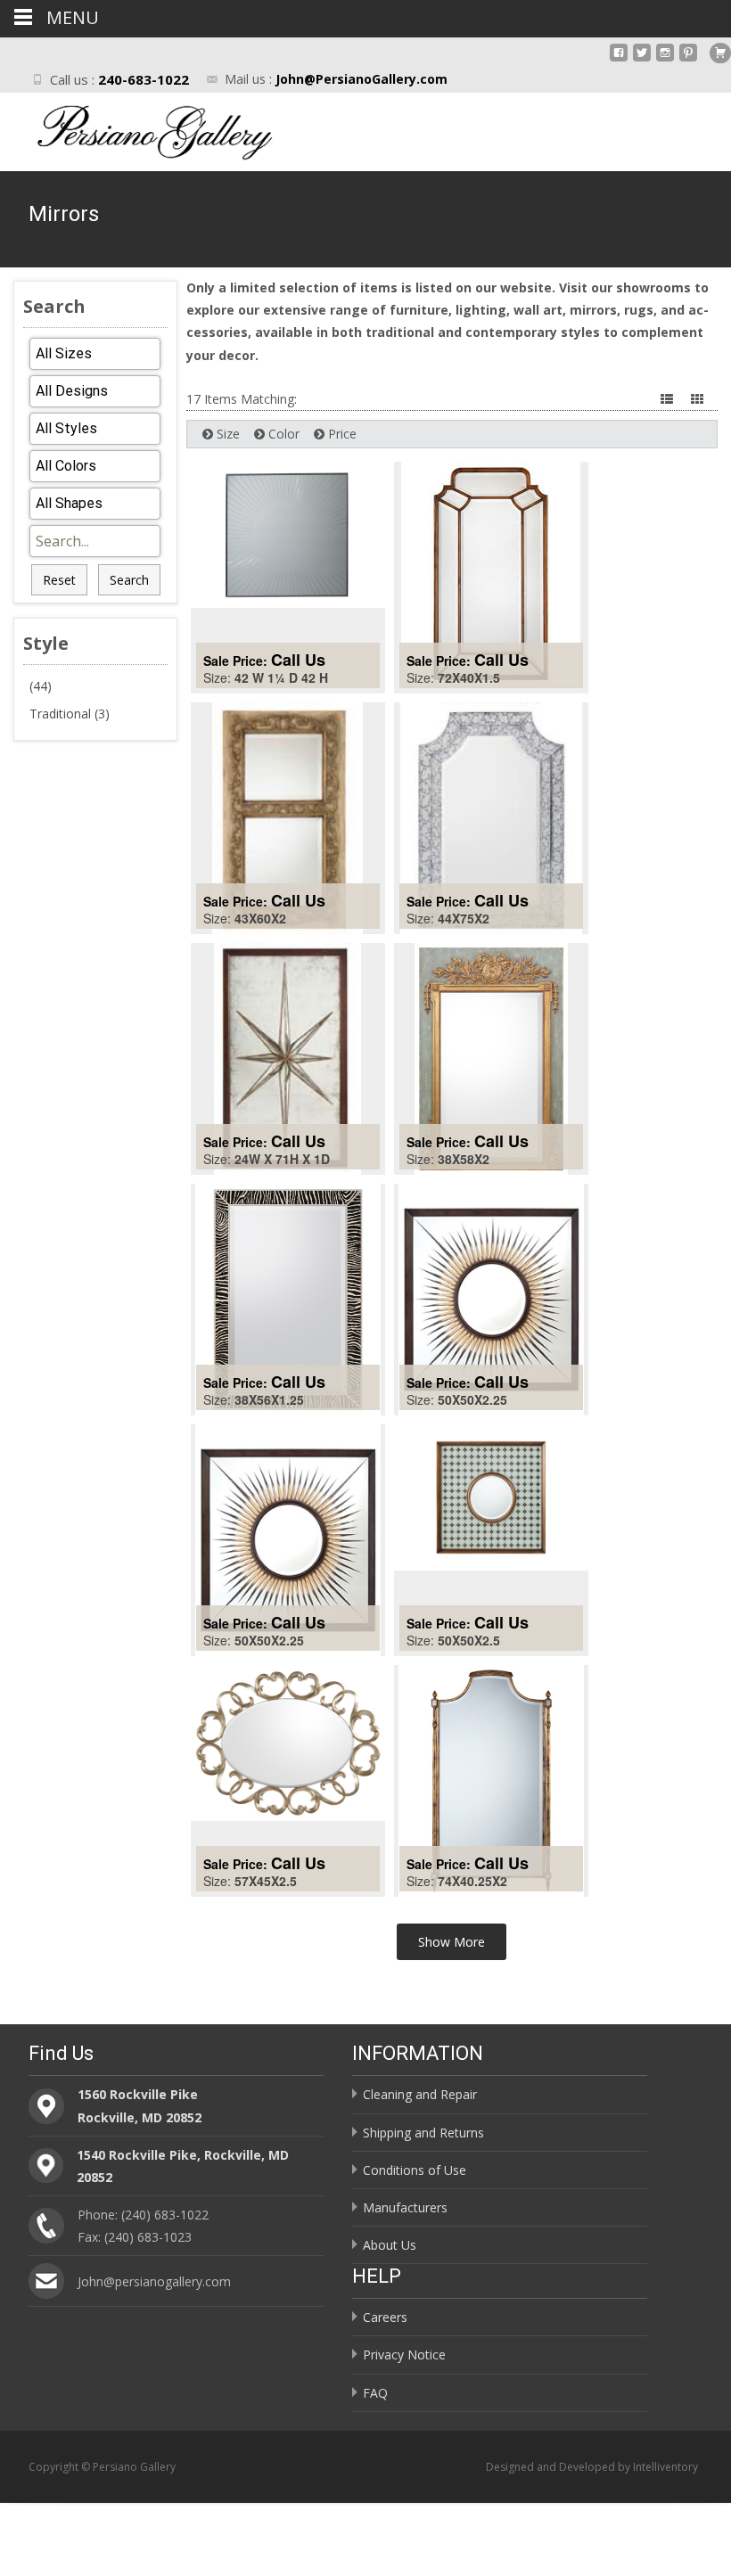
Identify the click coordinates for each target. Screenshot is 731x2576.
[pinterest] (688, 59)
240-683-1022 (144, 79)
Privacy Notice (404, 2354)
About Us (390, 2245)
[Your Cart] (720, 53)
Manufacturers (405, 2207)
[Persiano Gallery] (139, 128)
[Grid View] (699, 399)
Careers (385, 2317)
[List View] (669, 399)
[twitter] (642, 59)
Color (282, 434)
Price (341, 434)
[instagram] (665, 59)
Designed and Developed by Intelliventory (592, 2467)
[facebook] (619, 59)
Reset (59, 580)
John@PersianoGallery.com (361, 79)
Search (129, 580)
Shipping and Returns (423, 2133)
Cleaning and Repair (420, 2094)
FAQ (375, 2393)
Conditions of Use (415, 2170)
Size (226, 434)
